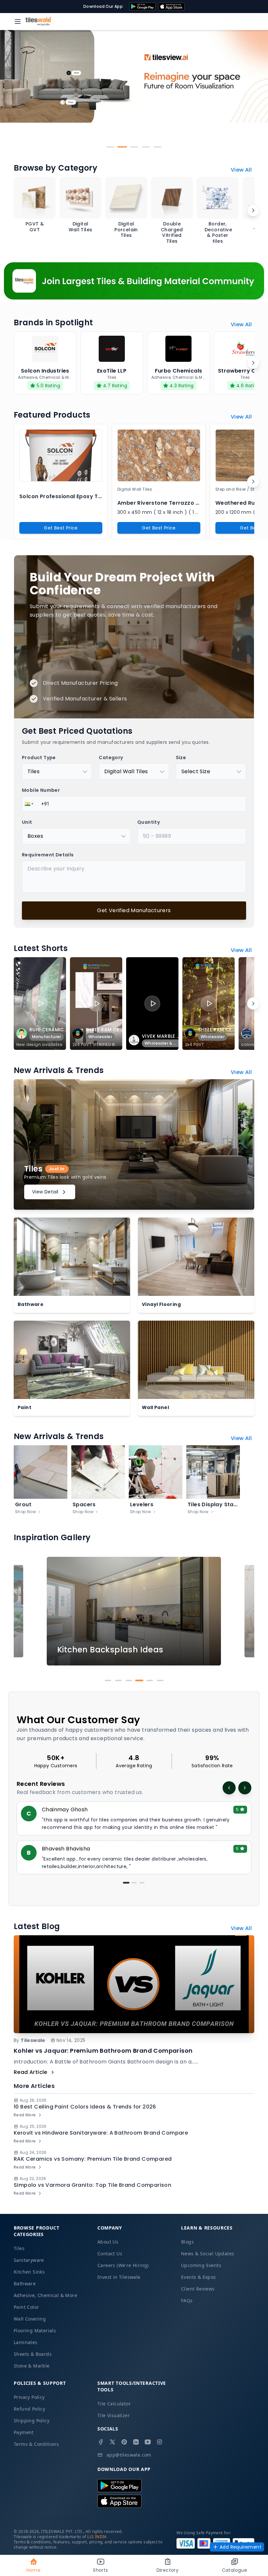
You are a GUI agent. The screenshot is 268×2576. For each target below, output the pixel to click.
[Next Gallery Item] (246, 1611)
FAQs (187, 2300)
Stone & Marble (32, 2366)
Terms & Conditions (36, 2444)
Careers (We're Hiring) (123, 2265)
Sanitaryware (29, 2260)
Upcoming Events (201, 2265)
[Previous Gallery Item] (22, 1611)
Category (111, 758)
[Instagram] (159, 2442)
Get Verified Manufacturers (134, 910)
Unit (27, 822)
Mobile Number (41, 790)
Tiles (19, 2248)
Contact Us (110, 2254)
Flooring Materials (35, 2331)
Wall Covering (30, 2319)
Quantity (149, 822)
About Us (108, 2242)
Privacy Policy (29, 2397)
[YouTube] (148, 2442)
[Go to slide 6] (160, 1680)
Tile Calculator (114, 2404)
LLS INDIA (97, 2537)
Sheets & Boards (33, 2354)
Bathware (25, 2284)
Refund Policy (29, 2409)
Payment (24, 2432)
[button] (28, 804)
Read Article (31, 2072)
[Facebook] (101, 2442)
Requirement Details (48, 855)
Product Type (39, 758)
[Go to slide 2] (122, 147)
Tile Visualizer (114, 2415)
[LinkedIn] (136, 2442)
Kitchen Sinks (29, 2272)
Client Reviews (198, 2289)
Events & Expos (199, 2277)
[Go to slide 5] (158, 147)
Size (181, 758)
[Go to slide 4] (146, 147)
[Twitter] (112, 2442)
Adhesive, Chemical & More (45, 2295)
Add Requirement (241, 2547)
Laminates (26, 2342)
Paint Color (26, 2307)
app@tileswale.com (129, 2455)
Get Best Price (61, 528)
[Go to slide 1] (110, 147)
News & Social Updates (208, 2254)
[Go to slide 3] (134, 147)
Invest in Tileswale (119, 2277)
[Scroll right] (253, 210)
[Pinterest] (124, 2442)
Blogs (187, 2242)
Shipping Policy (32, 2421)
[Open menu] (18, 22)
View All (241, 170)
